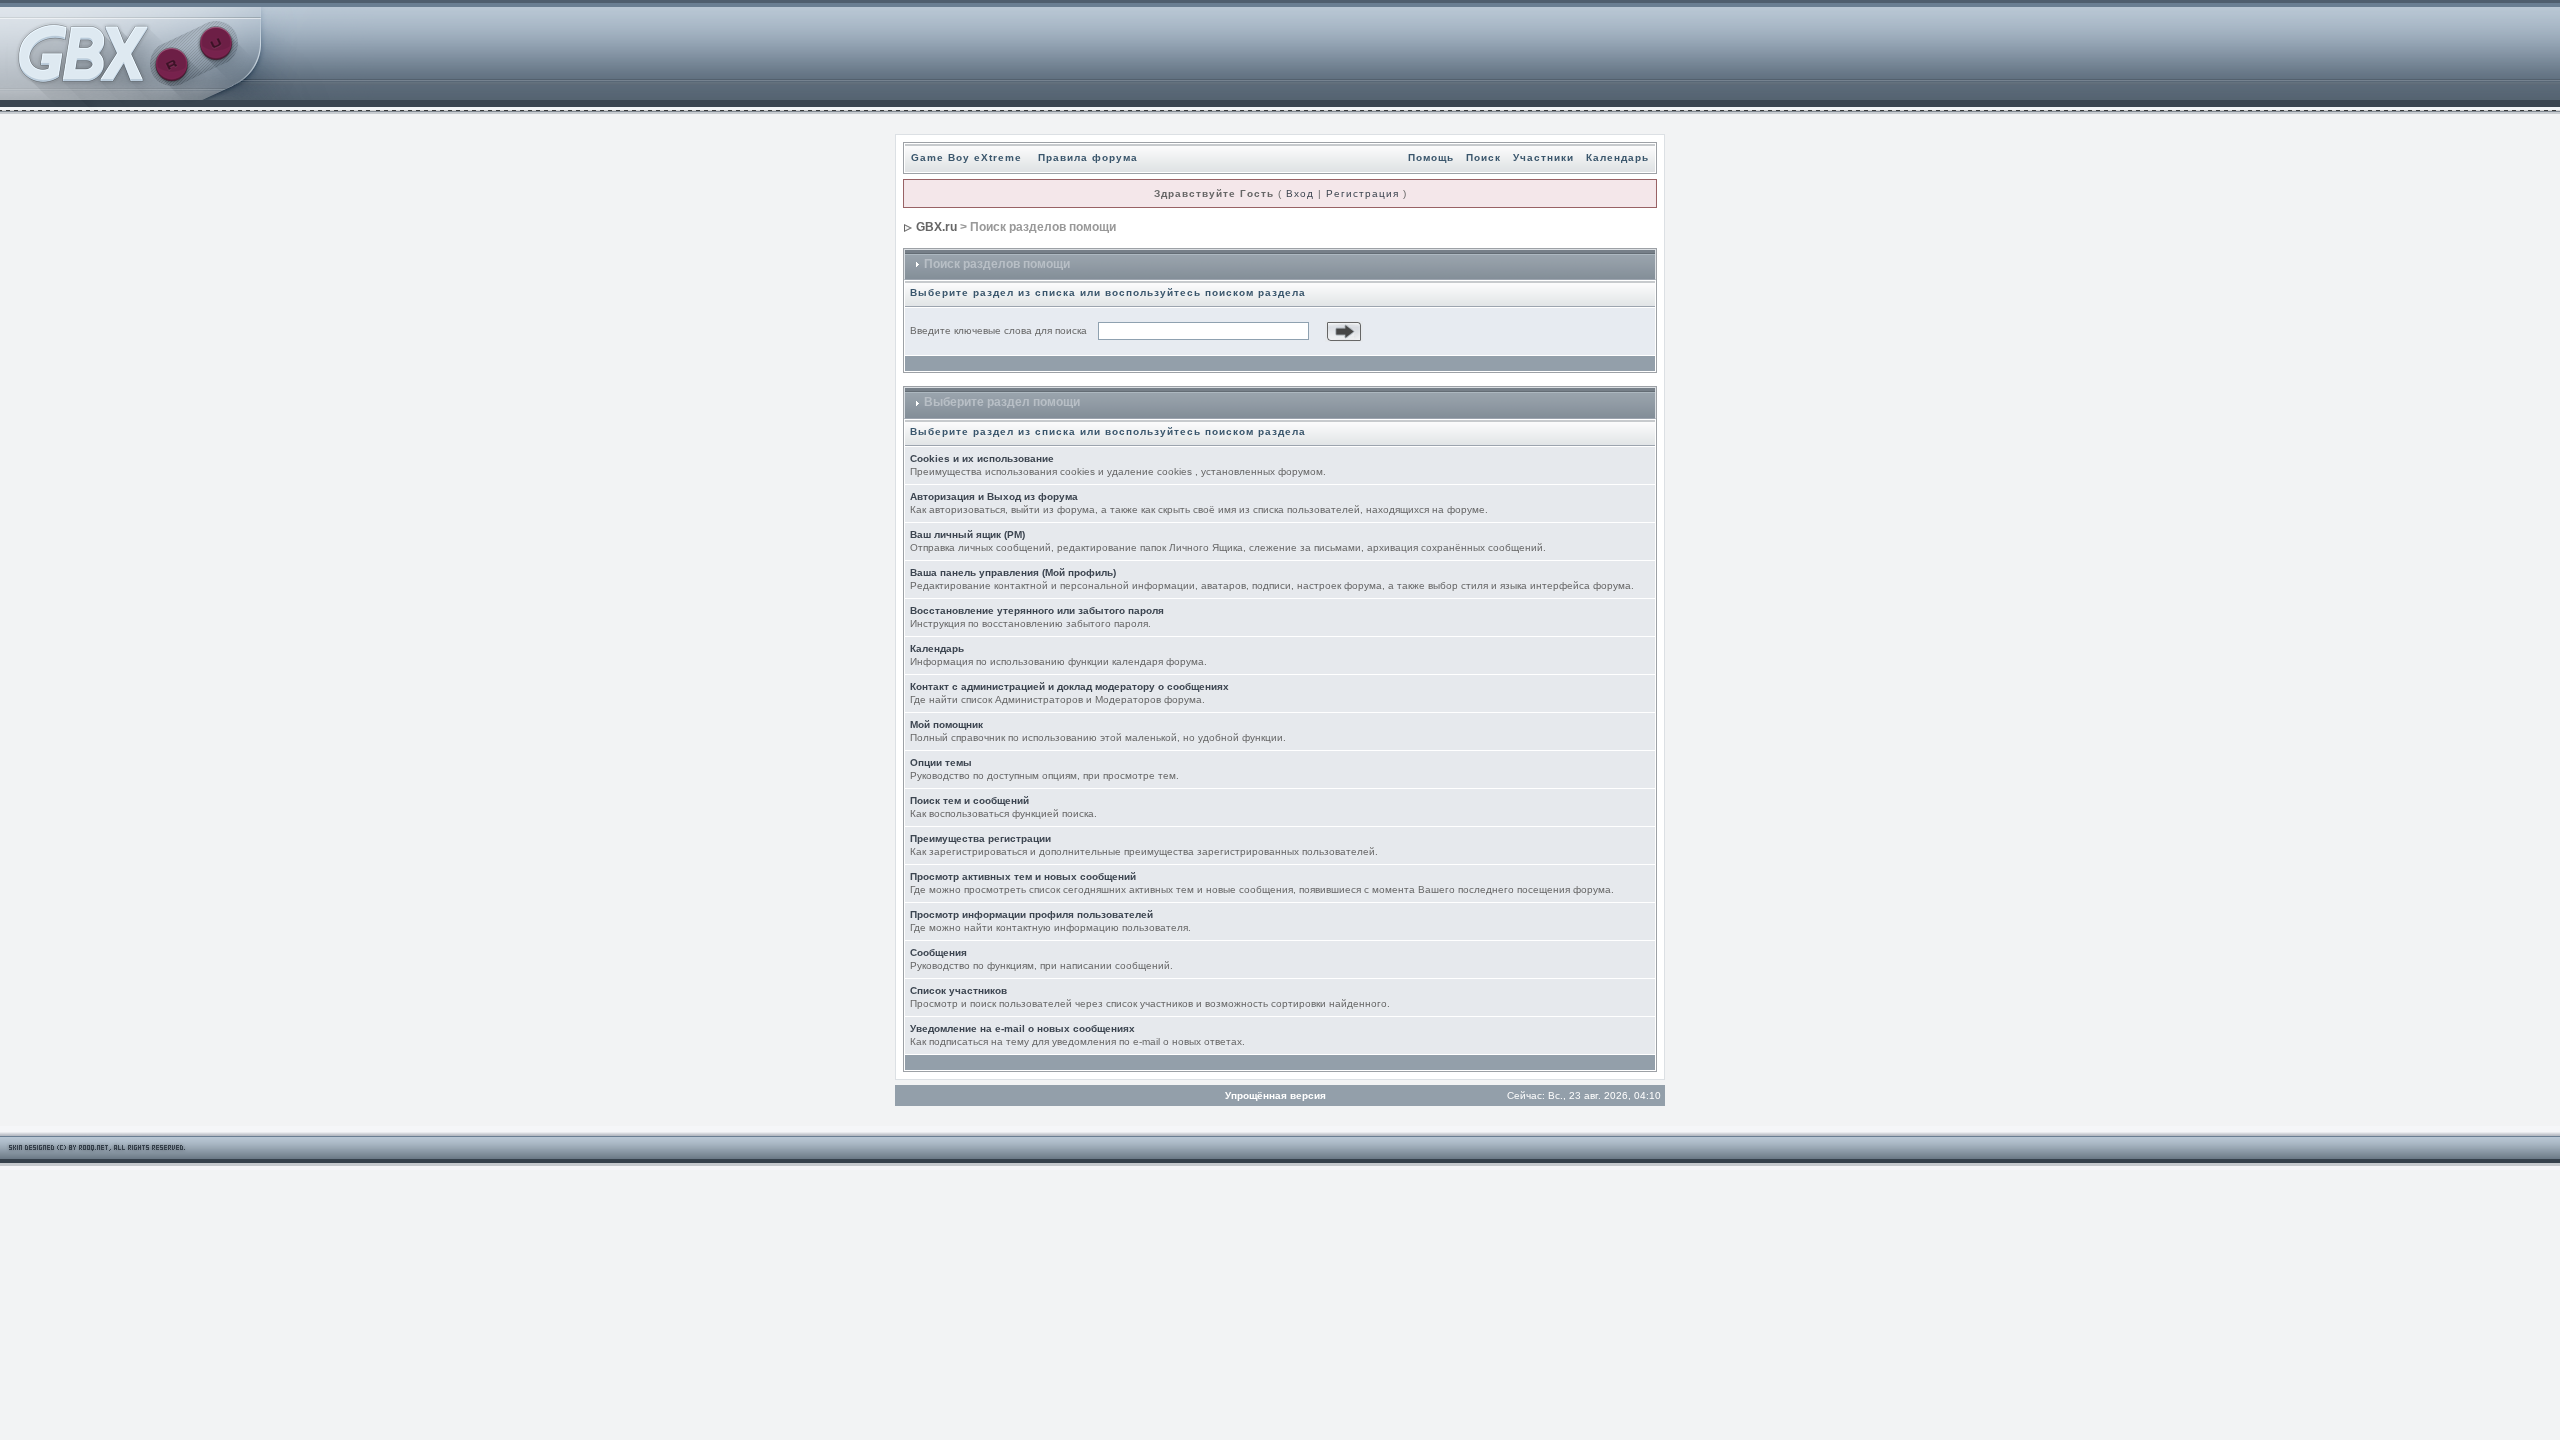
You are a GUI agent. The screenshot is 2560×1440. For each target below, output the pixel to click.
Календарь (1617, 157)
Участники (1543, 157)
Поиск (1483, 157)
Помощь (1431, 157)
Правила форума (1088, 157)
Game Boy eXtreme (966, 157)
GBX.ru (936, 227)
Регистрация (1362, 193)
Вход (1300, 193)
